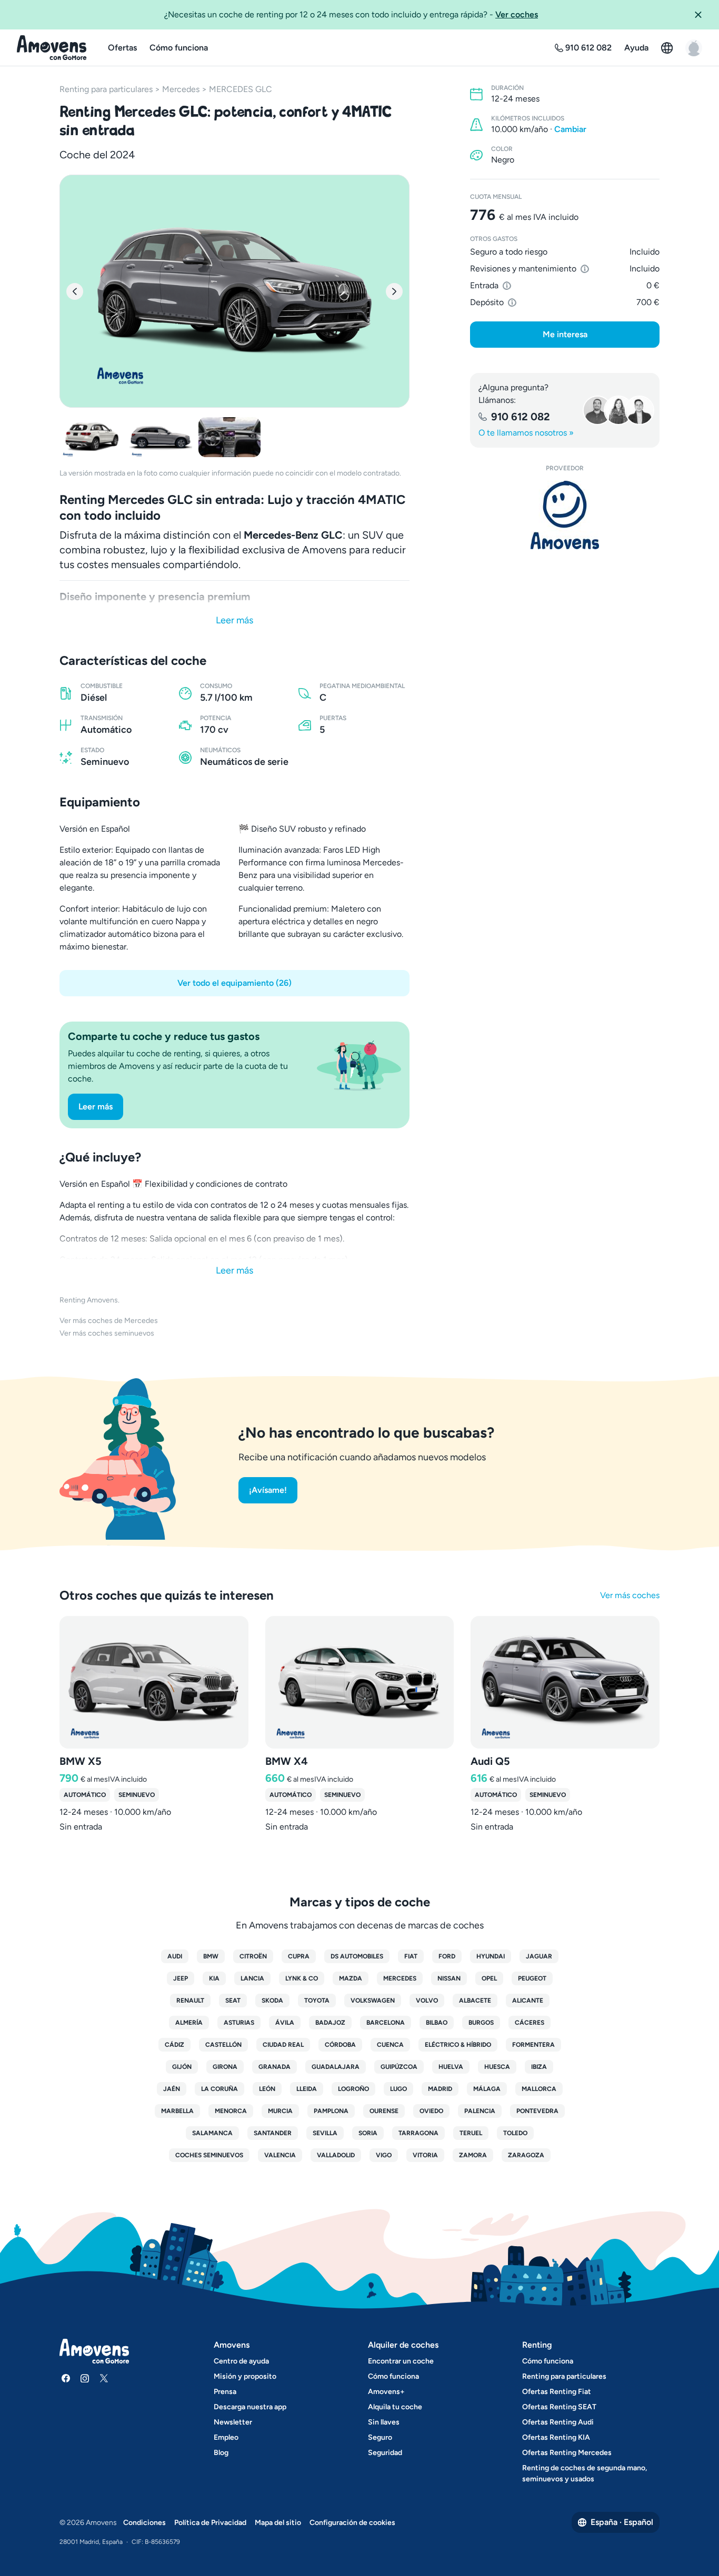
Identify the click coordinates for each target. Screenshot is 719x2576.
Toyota (317, 2001)
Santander (273, 2133)
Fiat (411, 1956)
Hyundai (491, 1956)
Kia (214, 1978)
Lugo (398, 2089)
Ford (447, 1956)
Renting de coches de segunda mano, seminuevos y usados (585, 2473)
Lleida (307, 2089)
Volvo (427, 2001)
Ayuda (636, 48)
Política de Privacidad (210, 2523)
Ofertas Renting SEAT (559, 2407)
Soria (368, 2133)
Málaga (487, 2089)
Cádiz (174, 2045)
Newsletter (233, 2422)
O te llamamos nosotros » (526, 433)
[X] (104, 2378)
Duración (507, 88)
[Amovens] (52, 48)
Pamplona (331, 2111)
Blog (221, 2453)
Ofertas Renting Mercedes (567, 2453)
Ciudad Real (283, 2045)
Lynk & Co (302, 1978)
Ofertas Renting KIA (556, 2437)
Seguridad (385, 2453)
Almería (189, 2023)
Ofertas (122, 48)
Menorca (231, 2111)
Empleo (226, 2437)
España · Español (622, 2522)
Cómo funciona (179, 48)
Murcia (280, 2111)
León (267, 2089)
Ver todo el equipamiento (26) (234, 983)
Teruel (471, 2133)
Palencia (480, 2111)
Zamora (473, 2155)
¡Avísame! (268, 1490)
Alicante (528, 2001)
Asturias (239, 2023)
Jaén (172, 2089)
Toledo (515, 2133)
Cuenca (390, 2045)
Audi (175, 1956)
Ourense (384, 2111)
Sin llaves (384, 2422)
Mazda (351, 1978)
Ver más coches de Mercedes (109, 1321)
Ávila (285, 2023)
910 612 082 (521, 417)
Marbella (177, 2111)
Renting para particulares (106, 89)
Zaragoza (526, 2155)
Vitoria (425, 2155)
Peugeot (532, 1978)
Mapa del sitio (278, 2523)
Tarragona (418, 2133)
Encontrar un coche (401, 2361)
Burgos (481, 2023)
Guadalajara (336, 2067)
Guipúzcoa (399, 2067)
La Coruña (219, 2089)
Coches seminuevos (209, 2155)
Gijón (182, 2067)
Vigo (384, 2155)
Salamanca (212, 2133)
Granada (274, 2067)
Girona (225, 2067)
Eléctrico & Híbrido (458, 2045)
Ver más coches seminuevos (107, 1333)
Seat (233, 2001)
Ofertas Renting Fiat (557, 2392)
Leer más (234, 620)
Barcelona (386, 2023)
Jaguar (539, 1956)
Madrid (440, 2089)
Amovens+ (386, 2392)
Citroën (253, 1956)
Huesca (497, 2067)
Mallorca (539, 2089)
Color (502, 149)
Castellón (223, 2045)
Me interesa (565, 334)
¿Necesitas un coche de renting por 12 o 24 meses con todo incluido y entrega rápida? (351, 14)
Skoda (272, 2001)
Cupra (299, 1956)
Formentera (533, 2045)
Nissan (449, 1978)
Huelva (451, 2067)
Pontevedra (537, 2111)
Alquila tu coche (395, 2407)
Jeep (181, 1978)
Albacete (475, 2001)
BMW (211, 1956)
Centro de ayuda (241, 2361)
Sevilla (325, 2133)
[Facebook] (66, 2378)
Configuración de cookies (352, 2523)
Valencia (280, 2155)
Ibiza (539, 2067)
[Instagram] (85, 2378)
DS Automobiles (357, 1956)
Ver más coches (630, 1595)
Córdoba (340, 2045)
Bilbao (437, 2023)
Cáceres (530, 2023)
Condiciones (144, 2523)
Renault (190, 2001)
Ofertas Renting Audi (558, 2422)
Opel (489, 1978)
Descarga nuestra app (250, 2407)
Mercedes (181, 89)
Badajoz (330, 2023)
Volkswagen (373, 2001)
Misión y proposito (245, 2376)
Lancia (252, 1978)
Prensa (225, 2392)
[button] (702, 15)
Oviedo (431, 2111)
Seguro (380, 2437)
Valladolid (336, 2155)
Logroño (353, 2089)
